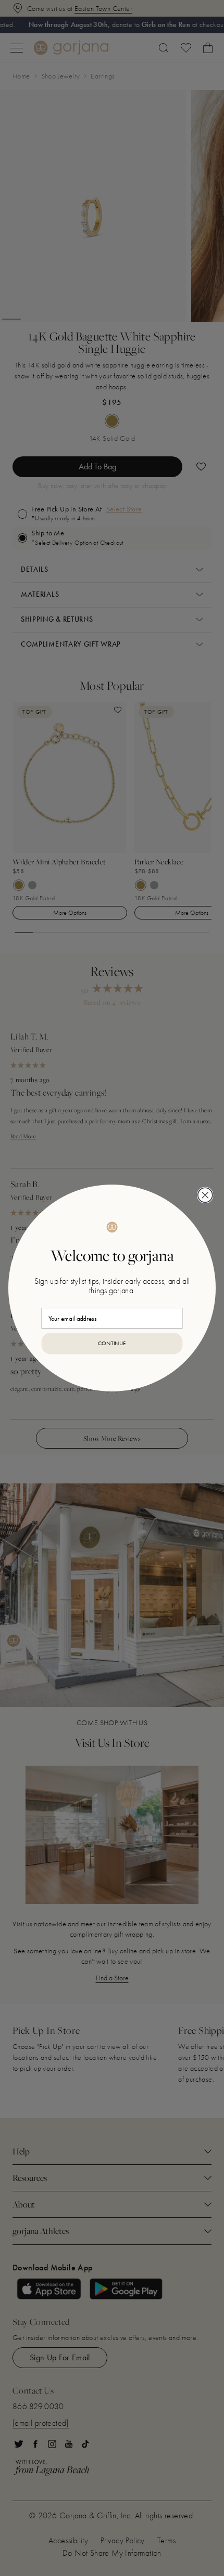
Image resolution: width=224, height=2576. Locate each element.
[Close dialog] (205, 1195)
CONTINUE (112, 1344)
